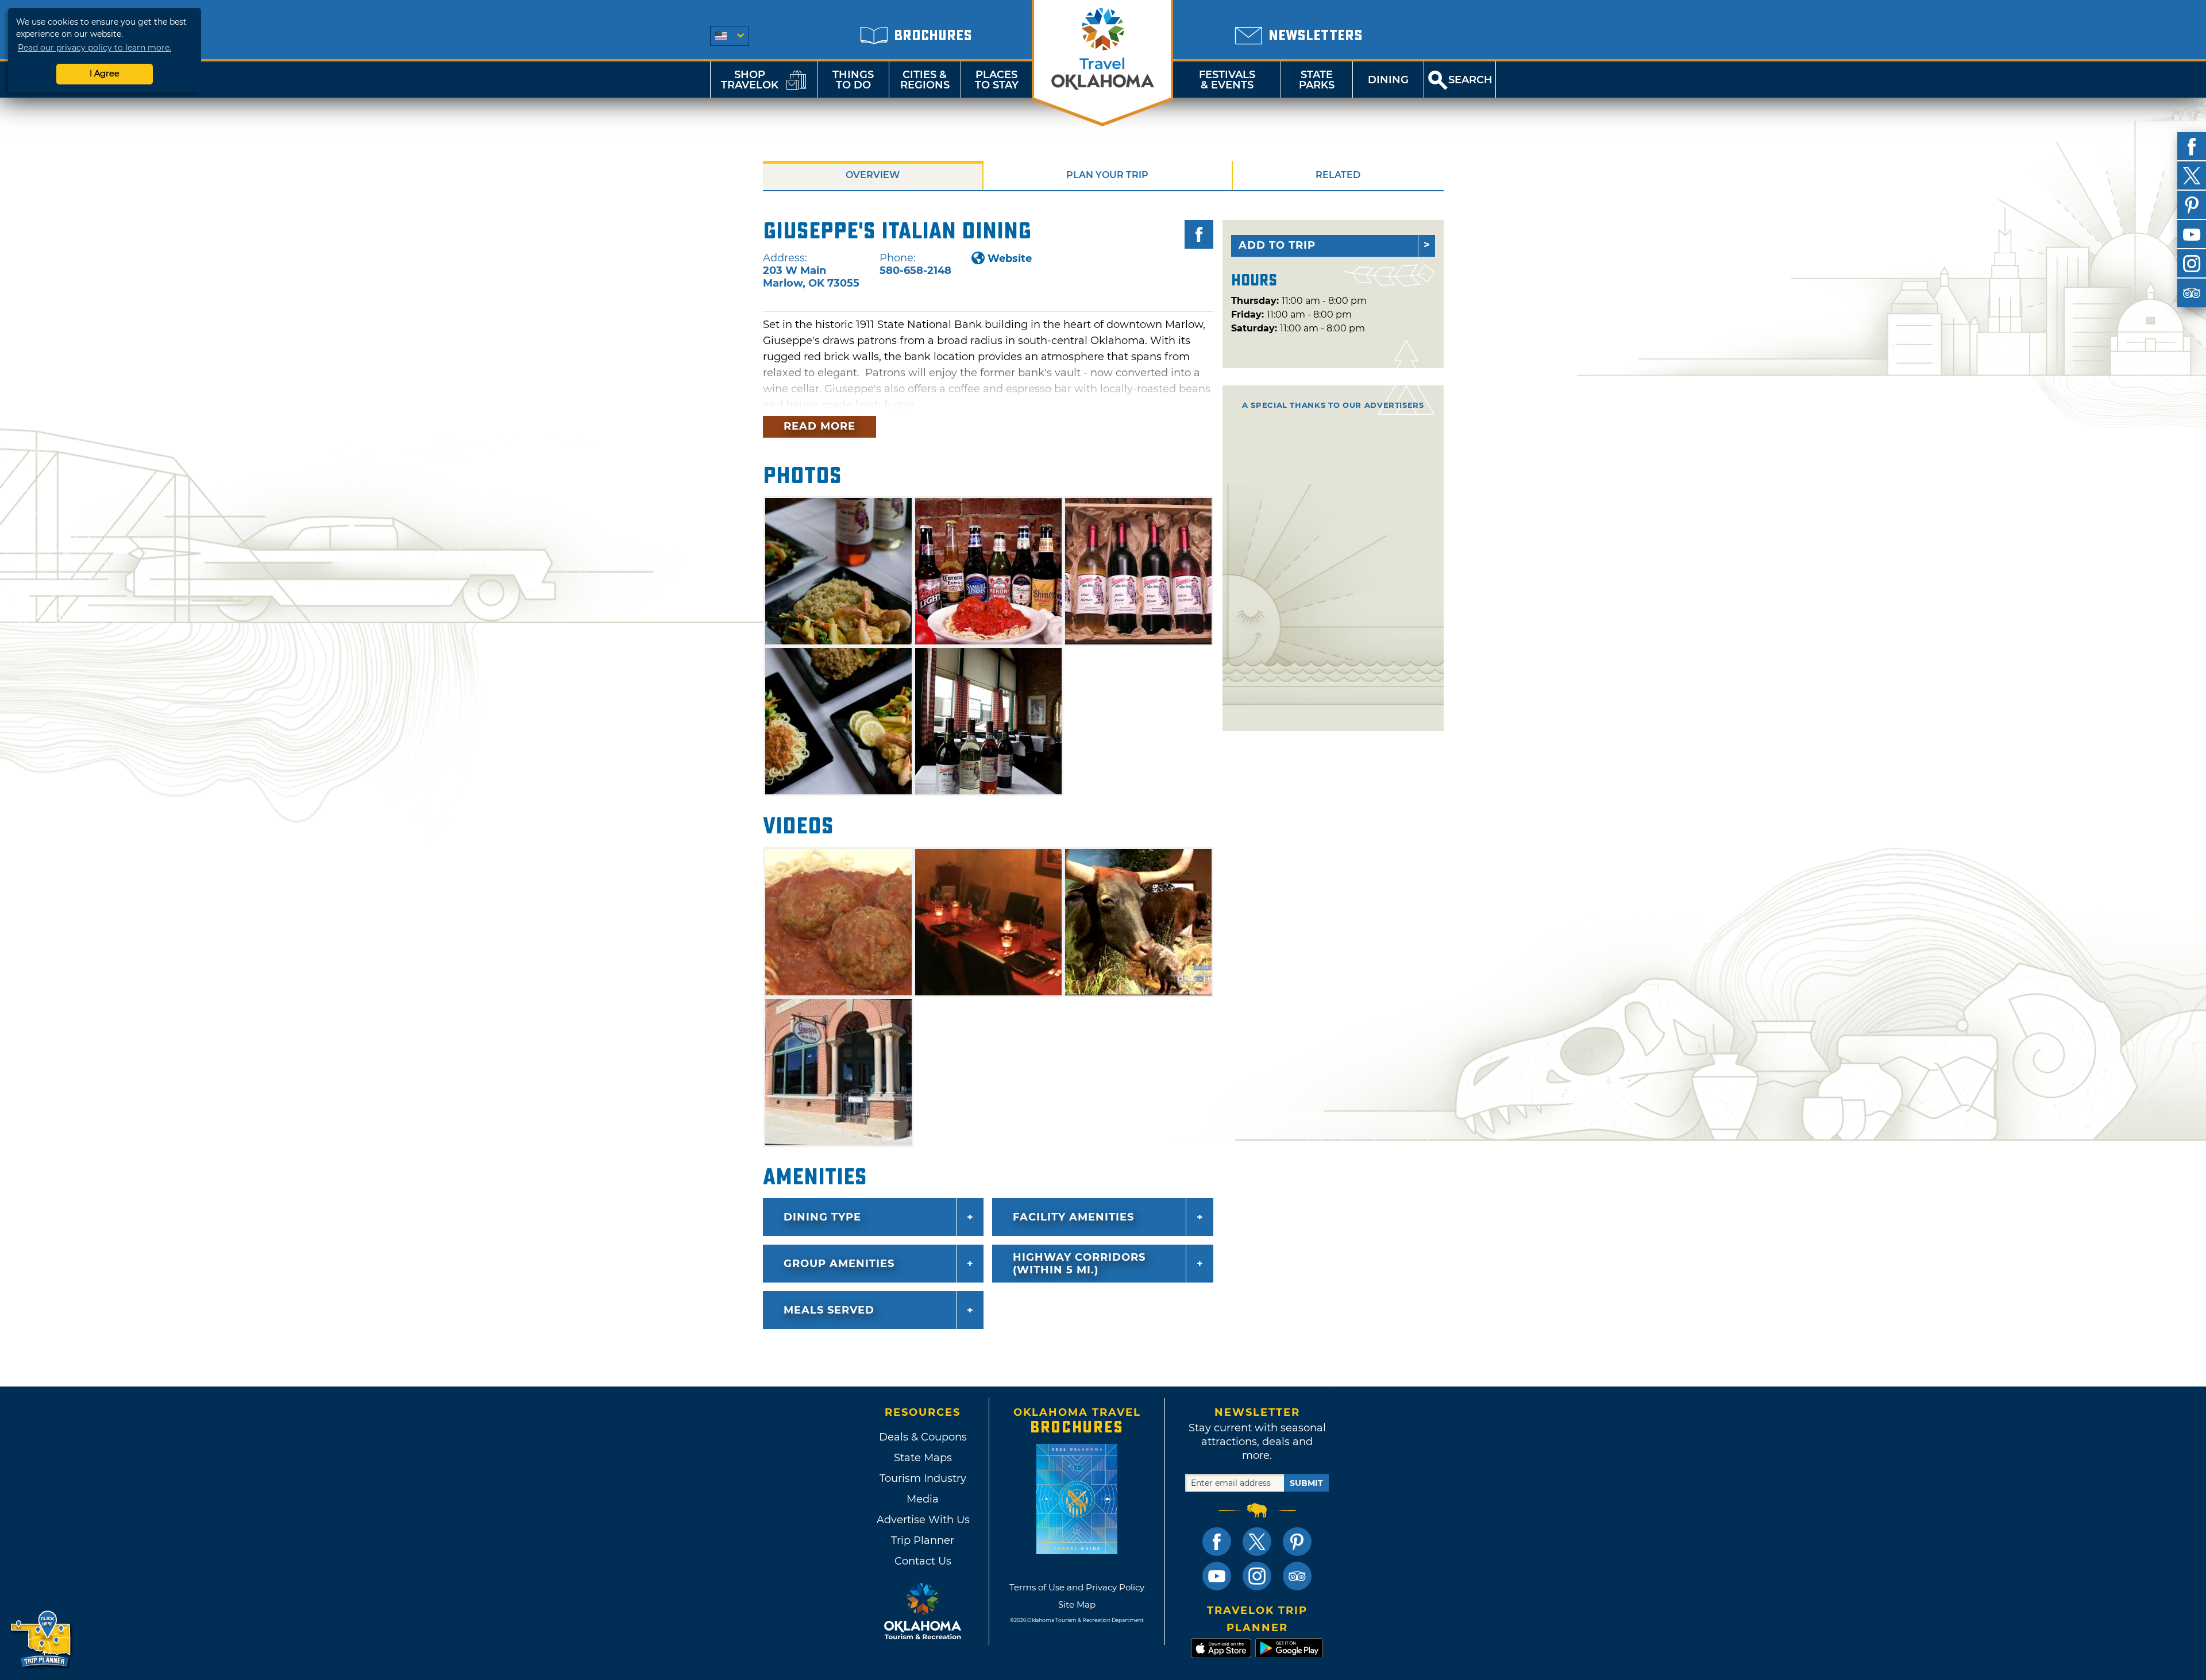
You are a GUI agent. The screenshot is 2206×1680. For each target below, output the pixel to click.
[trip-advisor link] (1297, 1576)
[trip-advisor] (2192, 293)
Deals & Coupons (923, 1437)
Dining (1388, 80)
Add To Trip (1277, 245)
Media (923, 1499)
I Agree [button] (105, 74)
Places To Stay (997, 80)
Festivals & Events (1227, 80)
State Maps (923, 1458)
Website (1010, 258)
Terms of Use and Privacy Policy (1077, 1587)
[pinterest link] (1297, 1542)
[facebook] (2192, 146)
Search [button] (1470, 80)
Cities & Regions (925, 80)
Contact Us (923, 1561)
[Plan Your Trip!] (42, 1640)
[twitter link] (1257, 1542)
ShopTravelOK (750, 80)
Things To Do (853, 80)
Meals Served (829, 1310)
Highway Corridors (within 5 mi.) (1079, 1264)
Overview (873, 175)
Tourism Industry (923, 1478)
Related (1338, 175)
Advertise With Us (923, 1520)
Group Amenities (839, 1264)
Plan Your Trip (1107, 175)
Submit (1306, 1483)
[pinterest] (2192, 205)
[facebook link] (1217, 1542)
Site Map (1077, 1604)
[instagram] (2192, 264)
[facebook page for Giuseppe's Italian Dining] (1199, 234)
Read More (819, 426)
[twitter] (2192, 176)
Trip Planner (923, 1540)
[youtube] (2192, 234)
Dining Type (822, 1217)
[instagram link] (1257, 1576)
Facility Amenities (1073, 1217)
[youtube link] (1217, 1576)
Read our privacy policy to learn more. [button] (95, 48)
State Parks (1317, 80)
